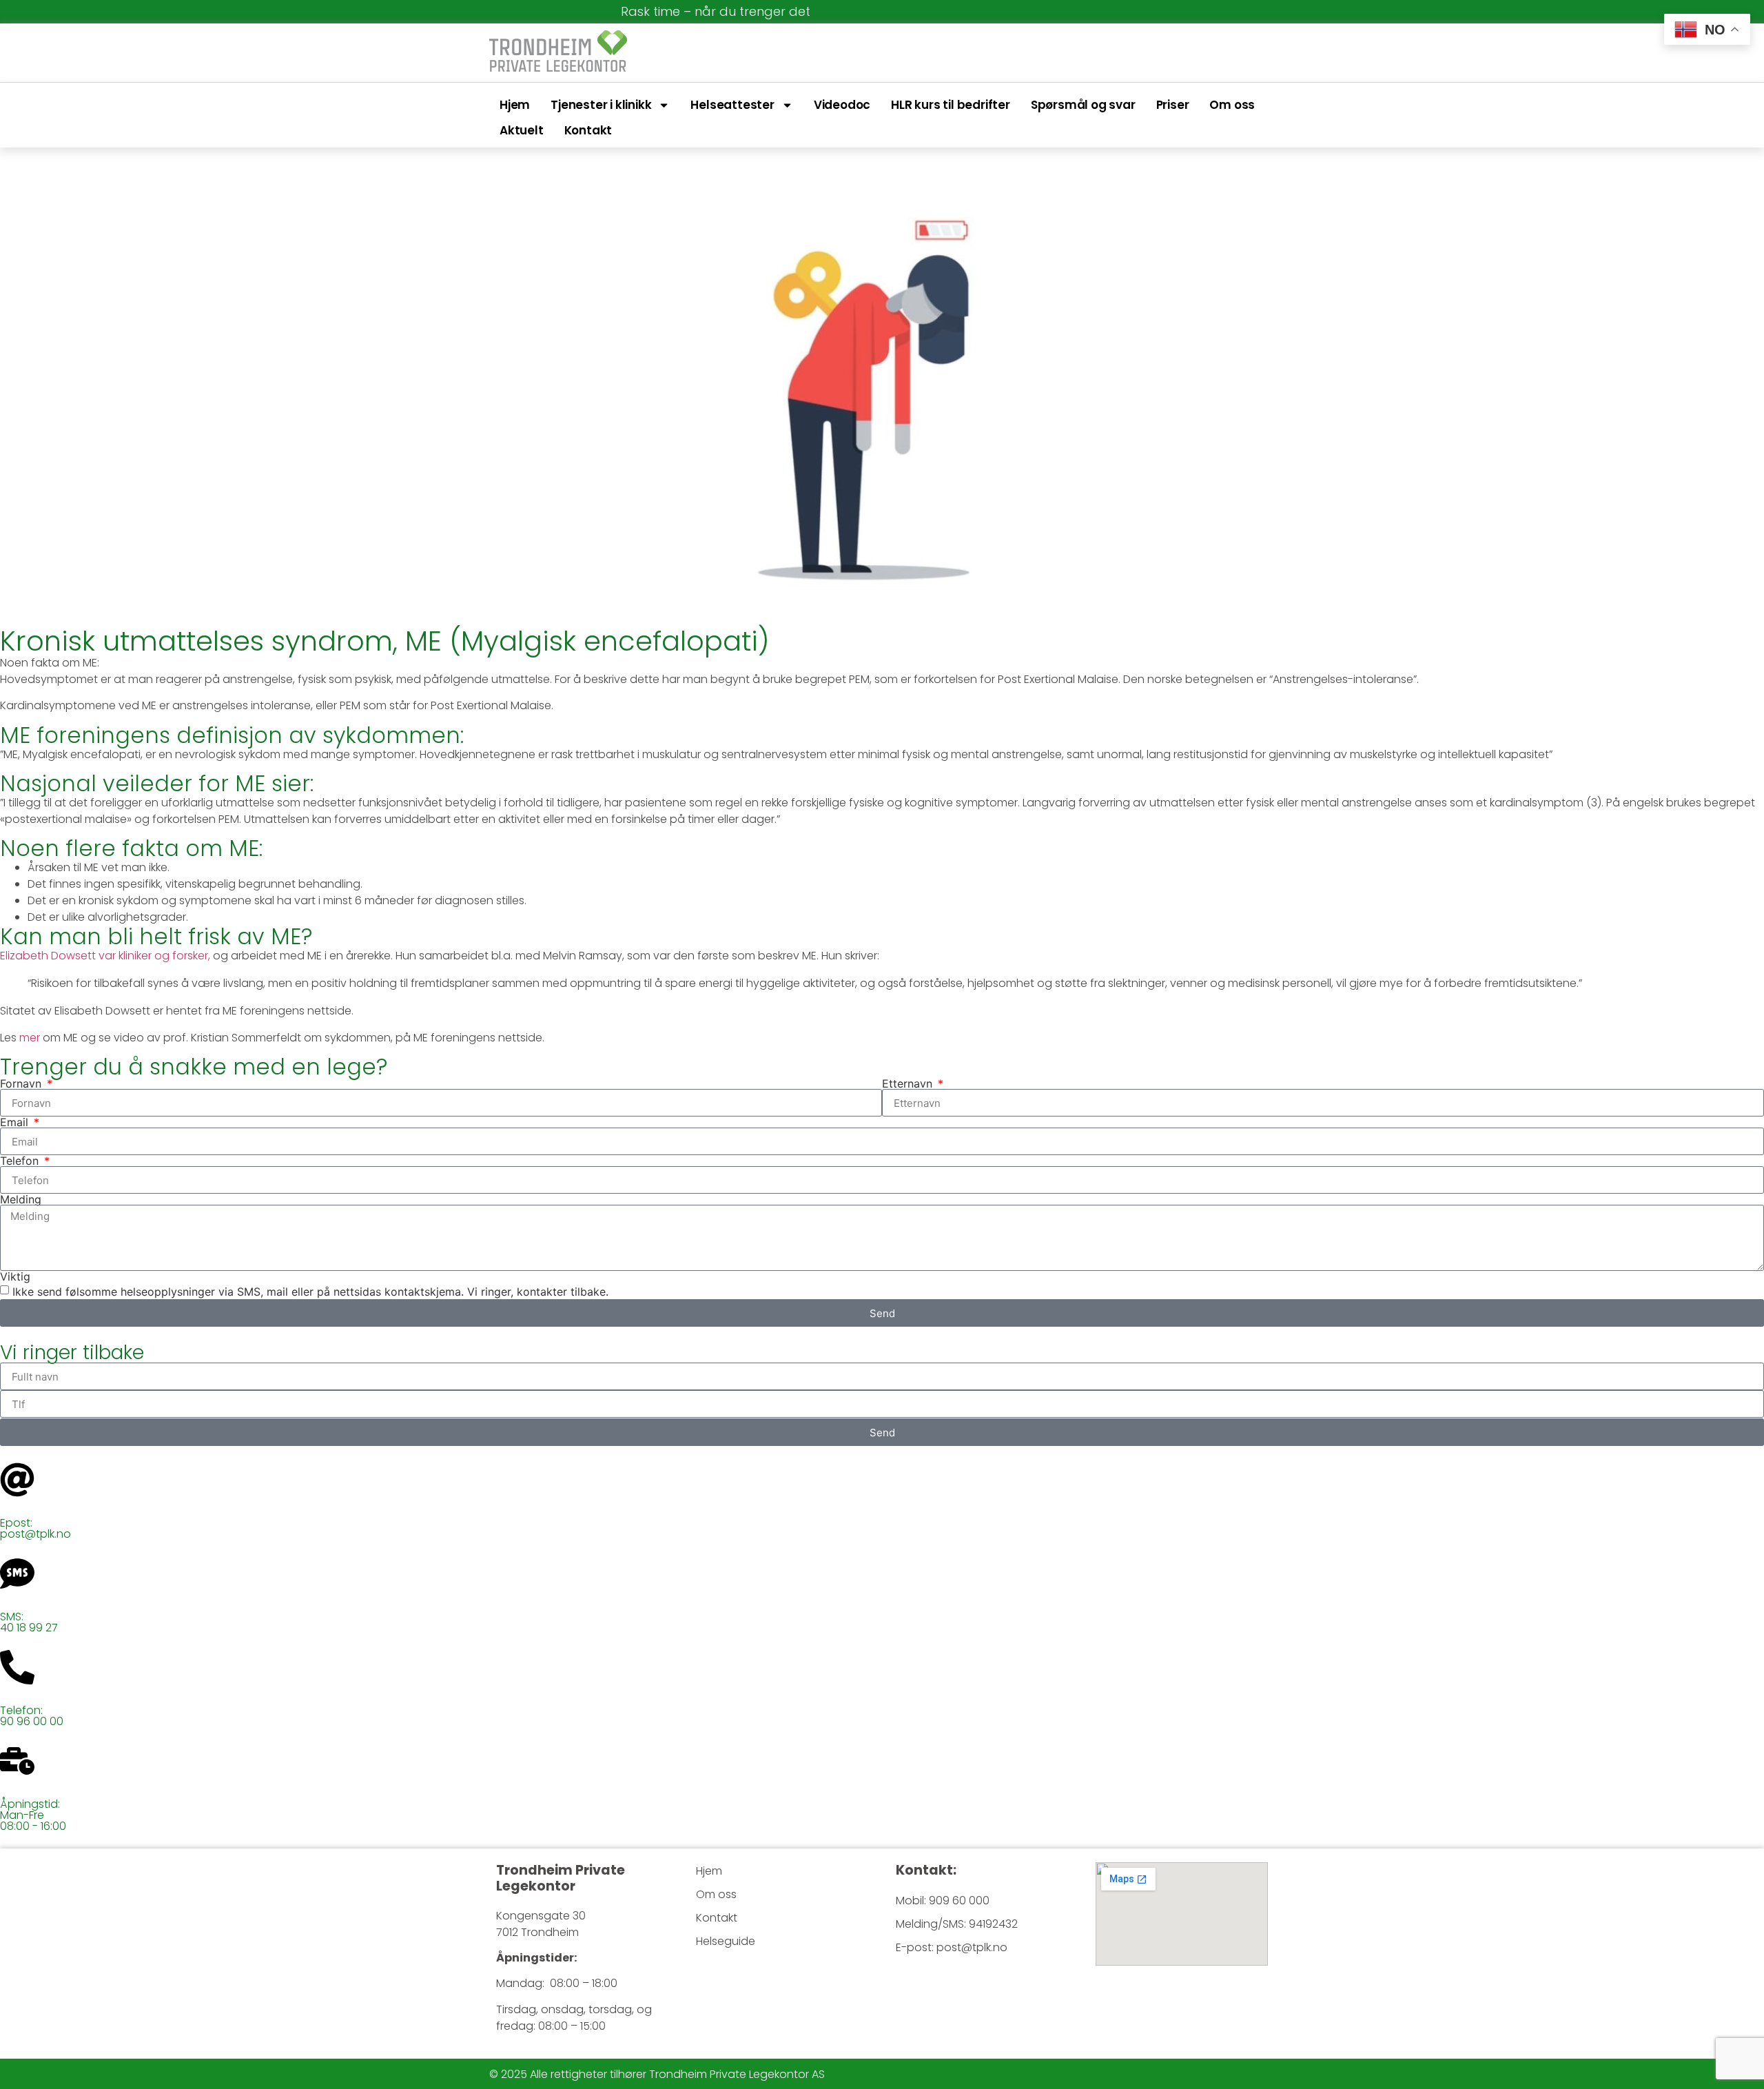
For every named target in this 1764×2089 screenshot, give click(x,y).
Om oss (1232, 105)
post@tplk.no (35, 1534)
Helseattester (732, 105)
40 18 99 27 (29, 1628)
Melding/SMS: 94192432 (957, 1924)
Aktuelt (522, 130)
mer (30, 1038)
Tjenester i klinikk (601, 105)
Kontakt (588, 130)
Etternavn (909, 1083)
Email (16, 1122)
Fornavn (22, 1083)
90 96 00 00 (32, 1721)
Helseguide (726, 1941)
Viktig (15, 1276)
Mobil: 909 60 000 (943, 1901)
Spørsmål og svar (1083, 105)
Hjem (515, 105)
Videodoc (842, 105)
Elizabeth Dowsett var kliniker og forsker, (105, 956)
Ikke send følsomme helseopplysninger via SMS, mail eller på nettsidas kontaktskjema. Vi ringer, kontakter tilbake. (310, 1292)
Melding (21, 1199)
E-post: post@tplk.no (952, 1947)
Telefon (21, 1161)
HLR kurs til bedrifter (951, 105)
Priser (1173, 105)
